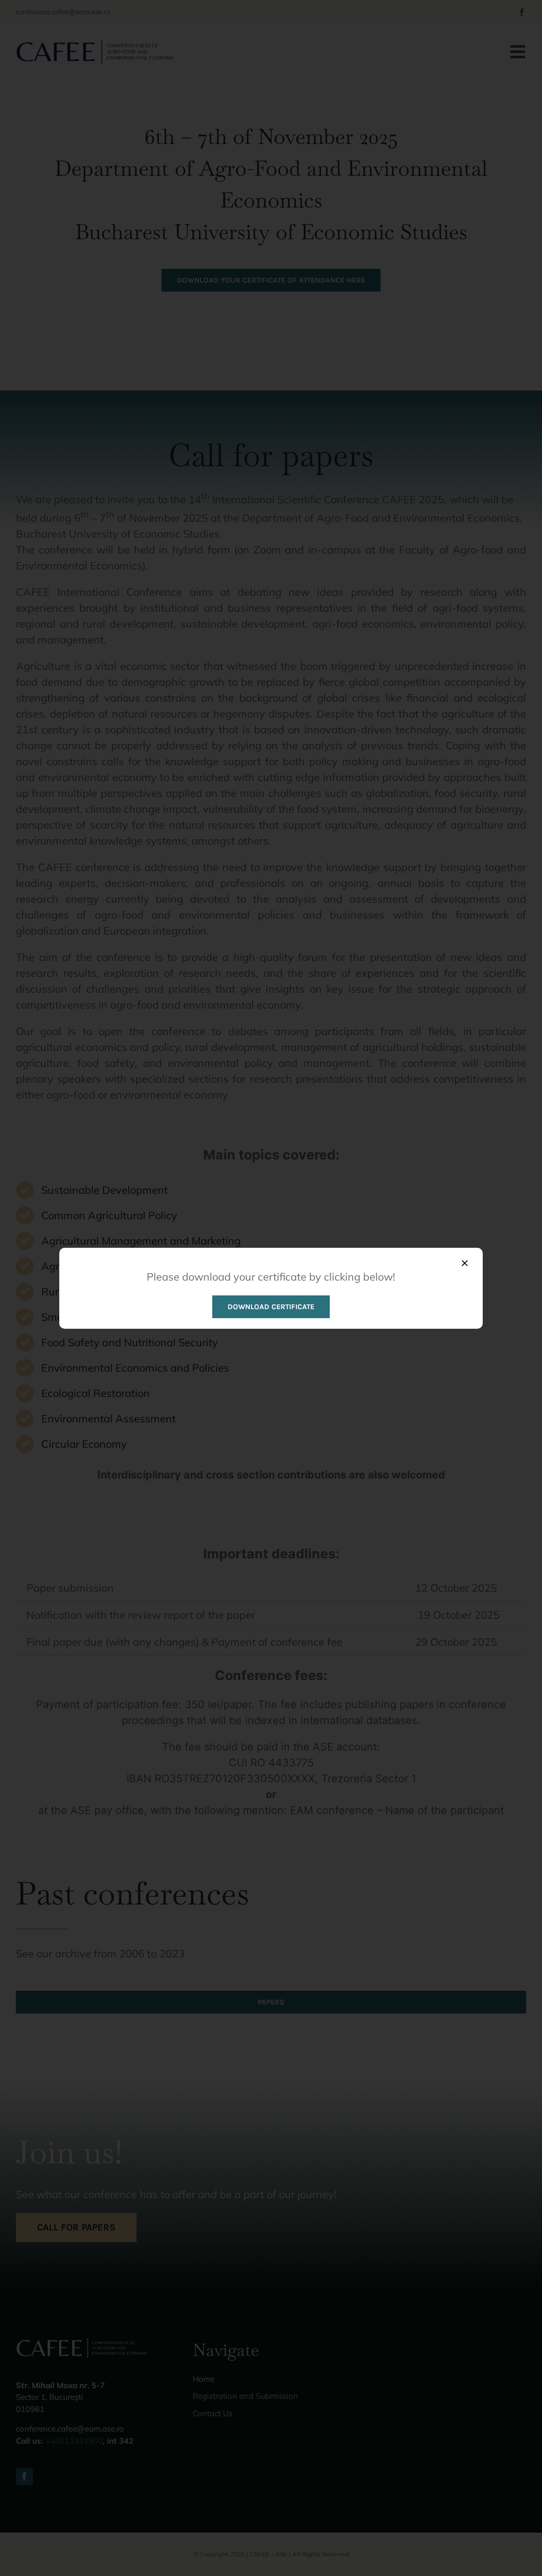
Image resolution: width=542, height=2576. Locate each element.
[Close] (465, 1263)
